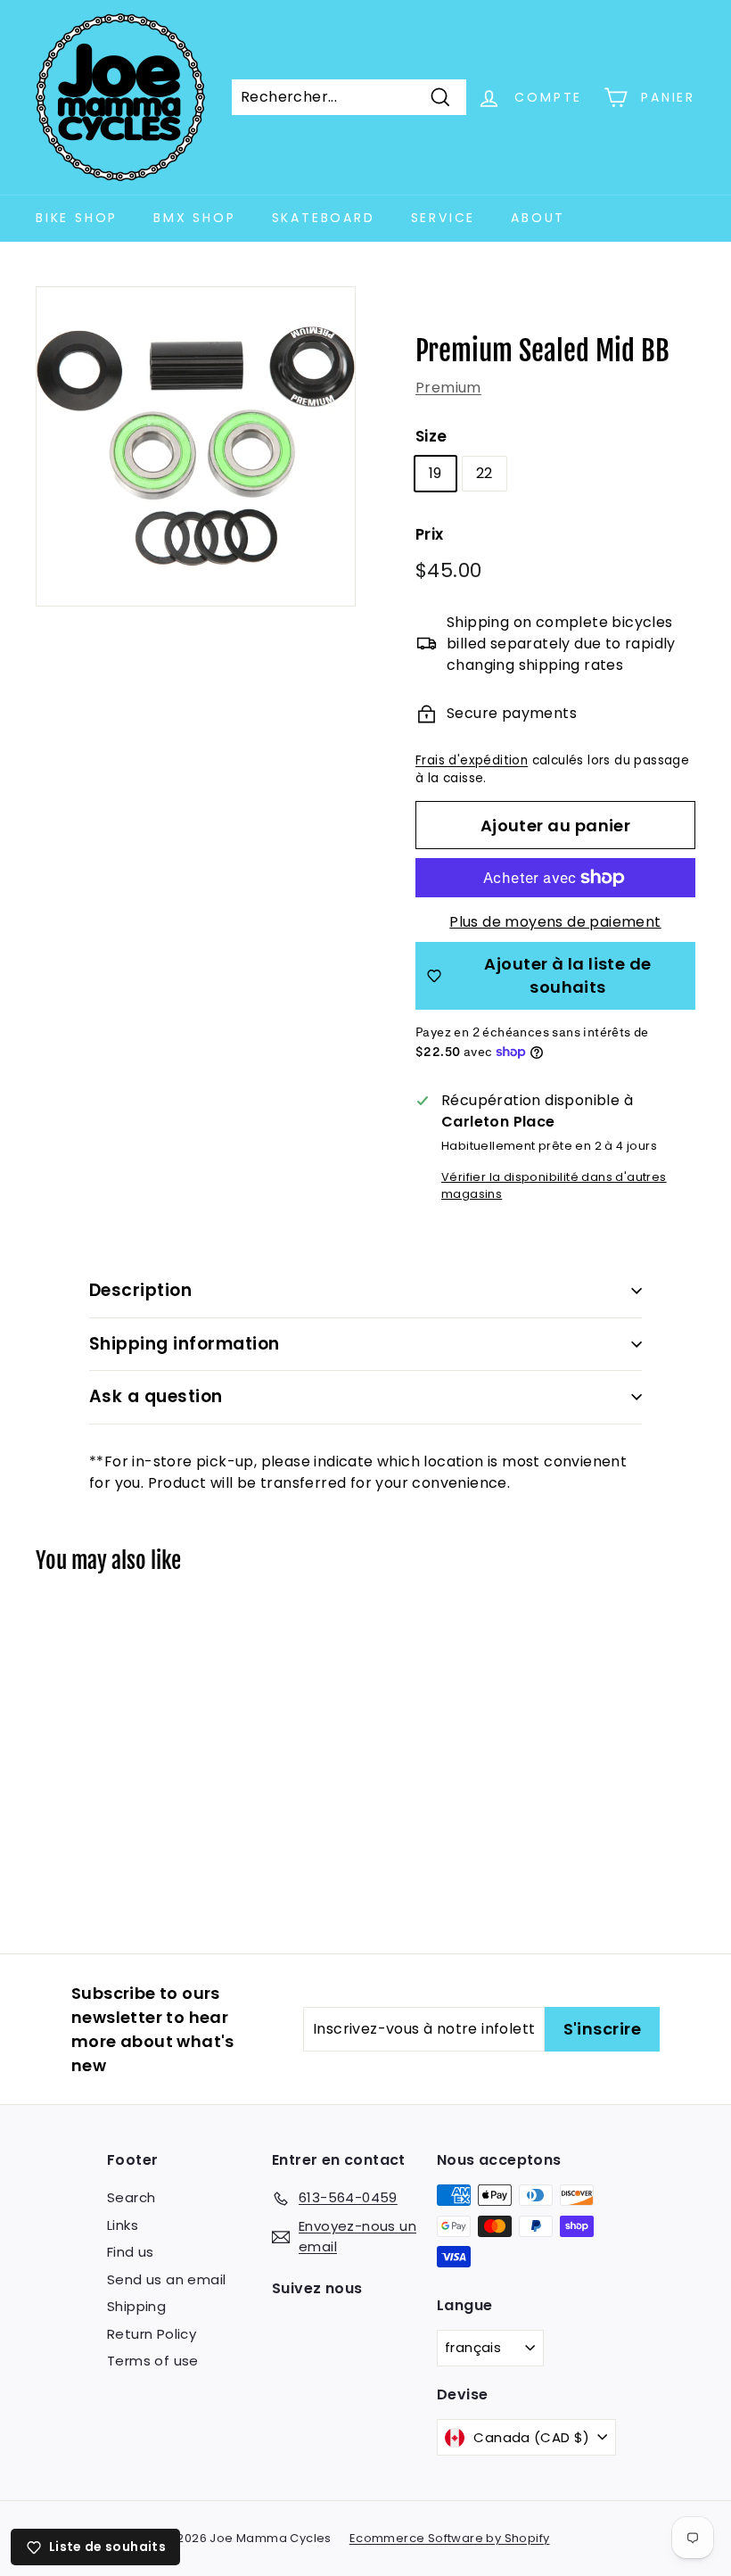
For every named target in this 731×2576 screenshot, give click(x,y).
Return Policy (152, 2334)
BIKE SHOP (77, 218)
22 (485, 473)
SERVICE (444, 218)
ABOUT (538, 218)
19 (435, 473)
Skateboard (324, 218)
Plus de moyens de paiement (555, 922)
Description (140, 1290)
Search (131, 2197)
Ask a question (156, 1396)
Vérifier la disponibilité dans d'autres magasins (554, 1185)
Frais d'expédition (472, 760)
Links (123, 2225)
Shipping (136, 2306)
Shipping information (185, 1344)
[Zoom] (196, 446)
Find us (131, 2252)
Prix (430, 534)
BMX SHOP (194, 218)
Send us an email (166, 2279)
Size (431, 436)
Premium (448, 388)
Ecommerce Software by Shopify (450, 2538)
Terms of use (153, 2361)
